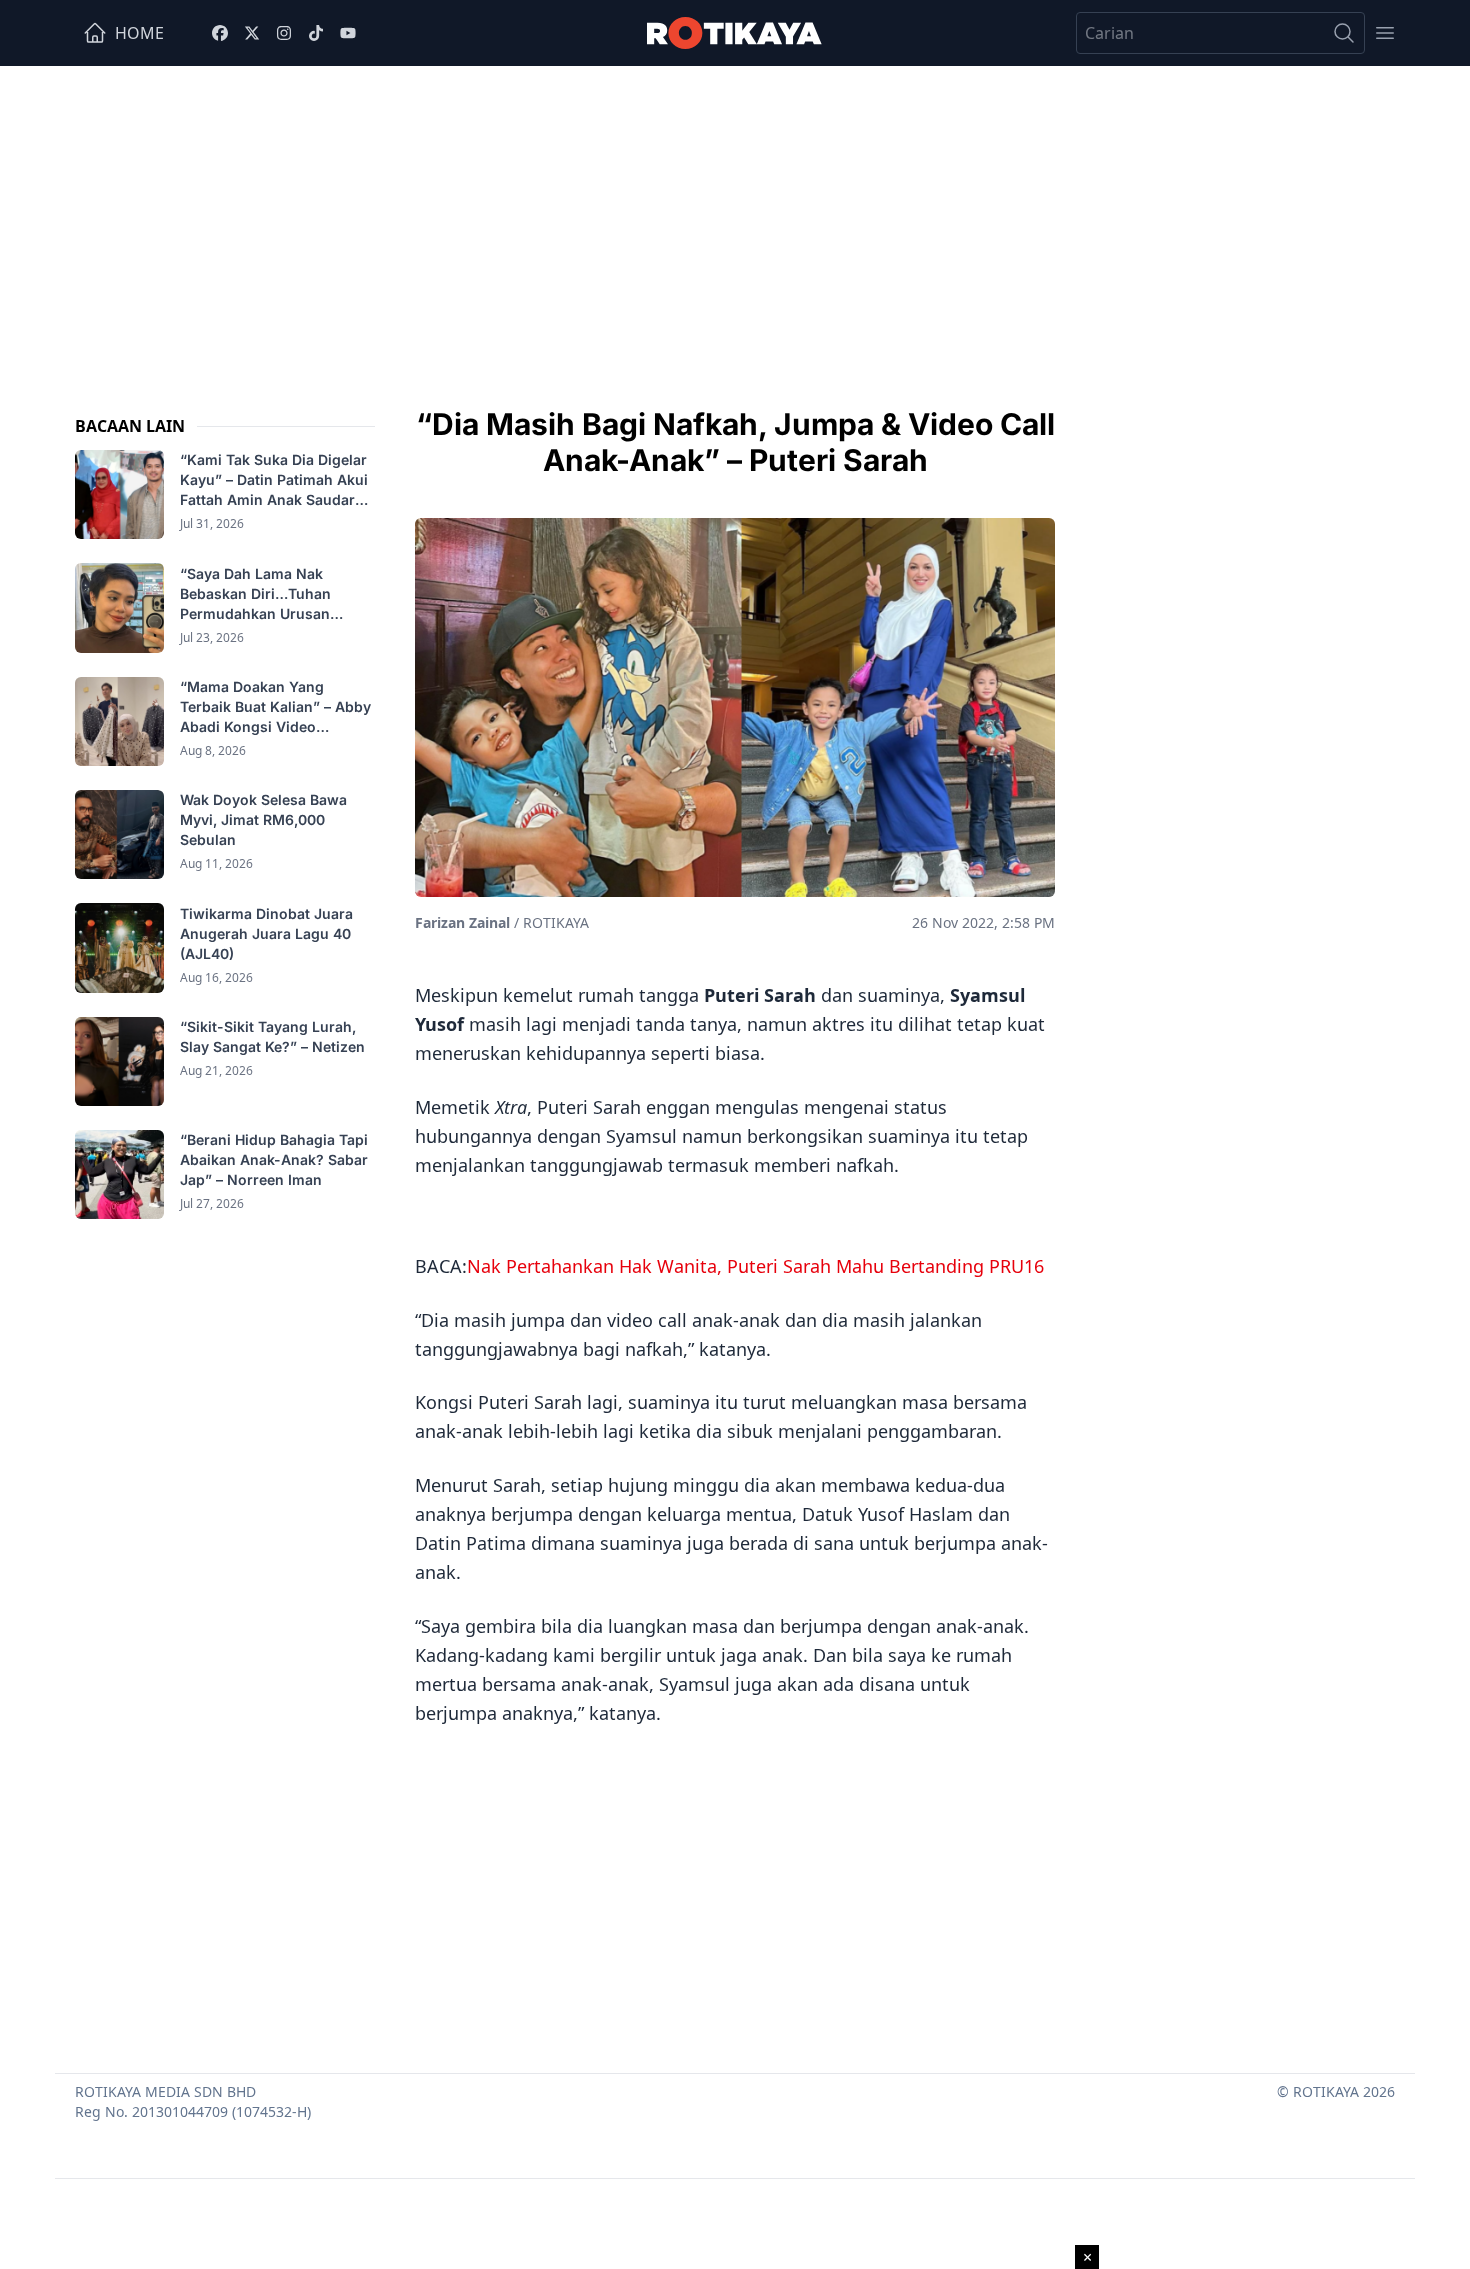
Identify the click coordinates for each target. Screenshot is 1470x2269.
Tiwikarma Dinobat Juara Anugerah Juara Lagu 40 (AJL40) (266, 932)
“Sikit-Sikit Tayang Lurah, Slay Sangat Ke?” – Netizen (274, 1036)
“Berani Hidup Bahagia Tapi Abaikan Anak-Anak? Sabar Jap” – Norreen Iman (274, 1159)
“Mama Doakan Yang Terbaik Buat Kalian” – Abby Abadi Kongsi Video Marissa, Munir (275, 707)
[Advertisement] (735, 216)
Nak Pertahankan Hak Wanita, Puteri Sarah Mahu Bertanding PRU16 (755, 1266)
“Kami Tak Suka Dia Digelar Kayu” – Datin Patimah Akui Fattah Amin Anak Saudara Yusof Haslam (274, 480)
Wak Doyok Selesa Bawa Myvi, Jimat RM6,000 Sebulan (263, 819)
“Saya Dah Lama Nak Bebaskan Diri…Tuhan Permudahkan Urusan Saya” (255, 593)
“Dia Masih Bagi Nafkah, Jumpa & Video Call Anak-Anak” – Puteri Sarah (735, 442)
